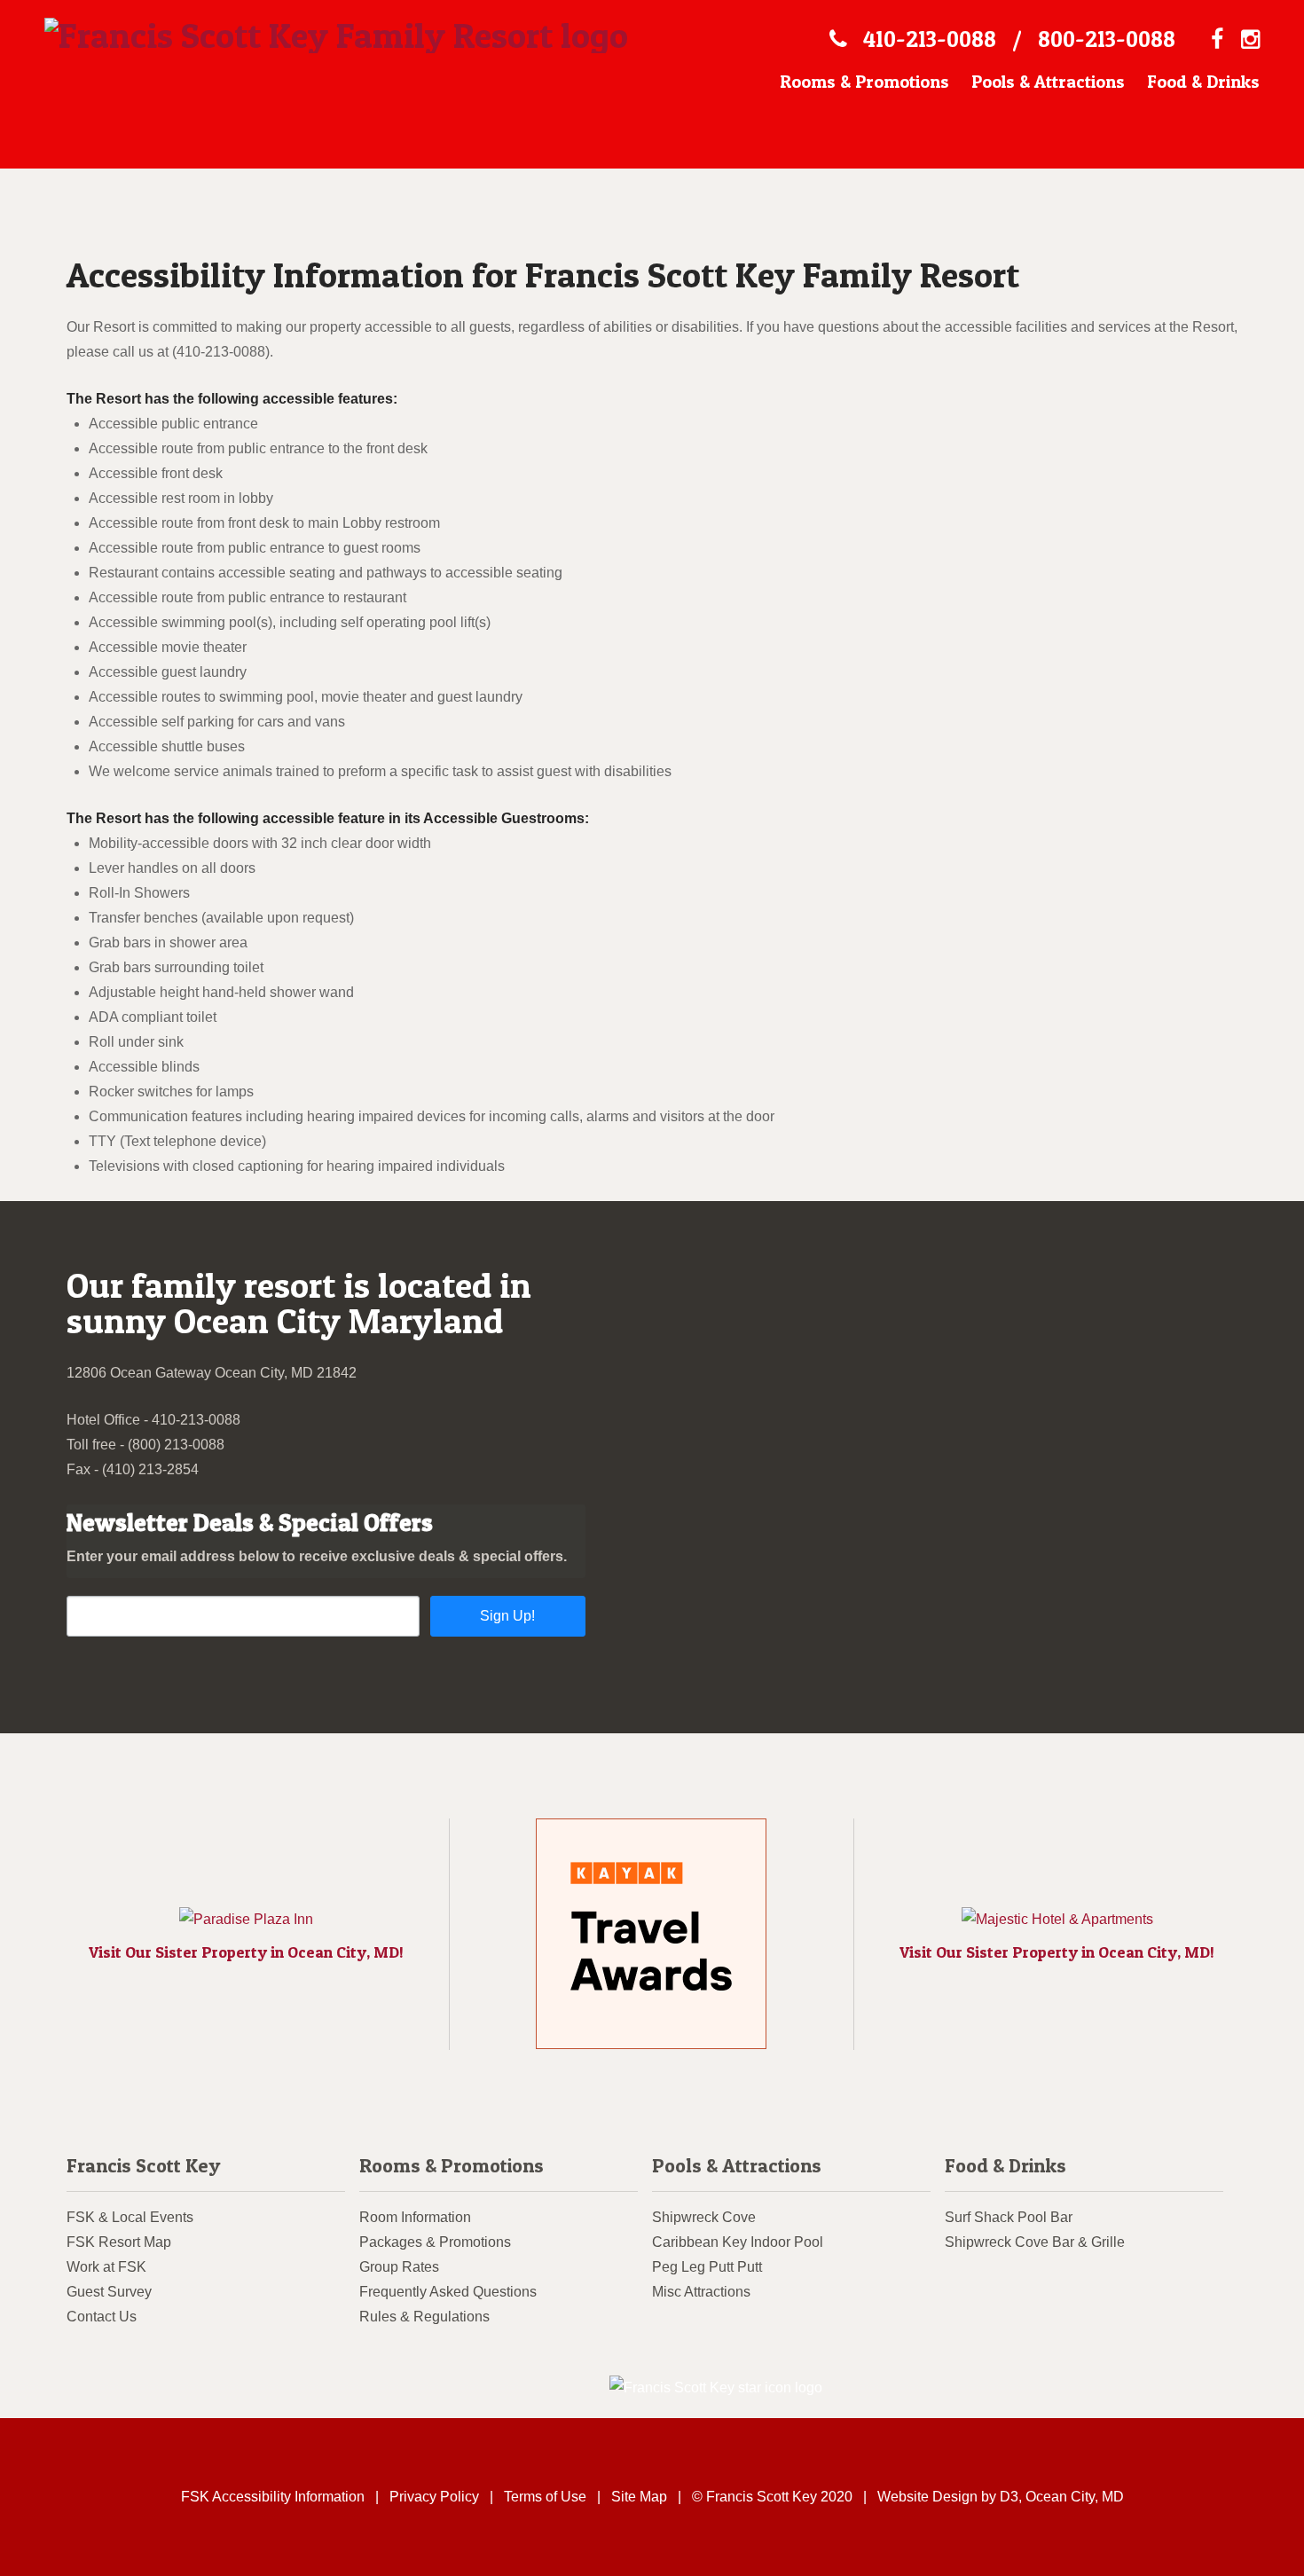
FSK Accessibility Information (273, 2497)
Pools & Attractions (1048, 82)
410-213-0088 (930, 39)
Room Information (415, 2217)
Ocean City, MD (1075, 2497)
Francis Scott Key (143, 2165)
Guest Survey (109, 2292)
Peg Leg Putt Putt (707, 2267)
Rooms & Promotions (864, 82)
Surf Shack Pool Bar (1009, 2217)
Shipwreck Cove (704, 2217)
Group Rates (399, 2267)
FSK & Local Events (130, 2217)
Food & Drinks (1203, 82)
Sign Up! (507, 1616)
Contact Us (102, 2317)
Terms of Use (545, 2497)
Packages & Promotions (435, 2242)
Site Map (639, 2497)
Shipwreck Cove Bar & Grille (1035, 2242)
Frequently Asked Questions (448, 2292)
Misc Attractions (701, 2292)
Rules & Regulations (424, 2317)
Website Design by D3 (948, 2497)
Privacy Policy (434, 2497)
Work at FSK (106, 2267)
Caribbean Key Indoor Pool (738, 2242)
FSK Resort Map (119, 2242)
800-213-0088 (1107, 39)
